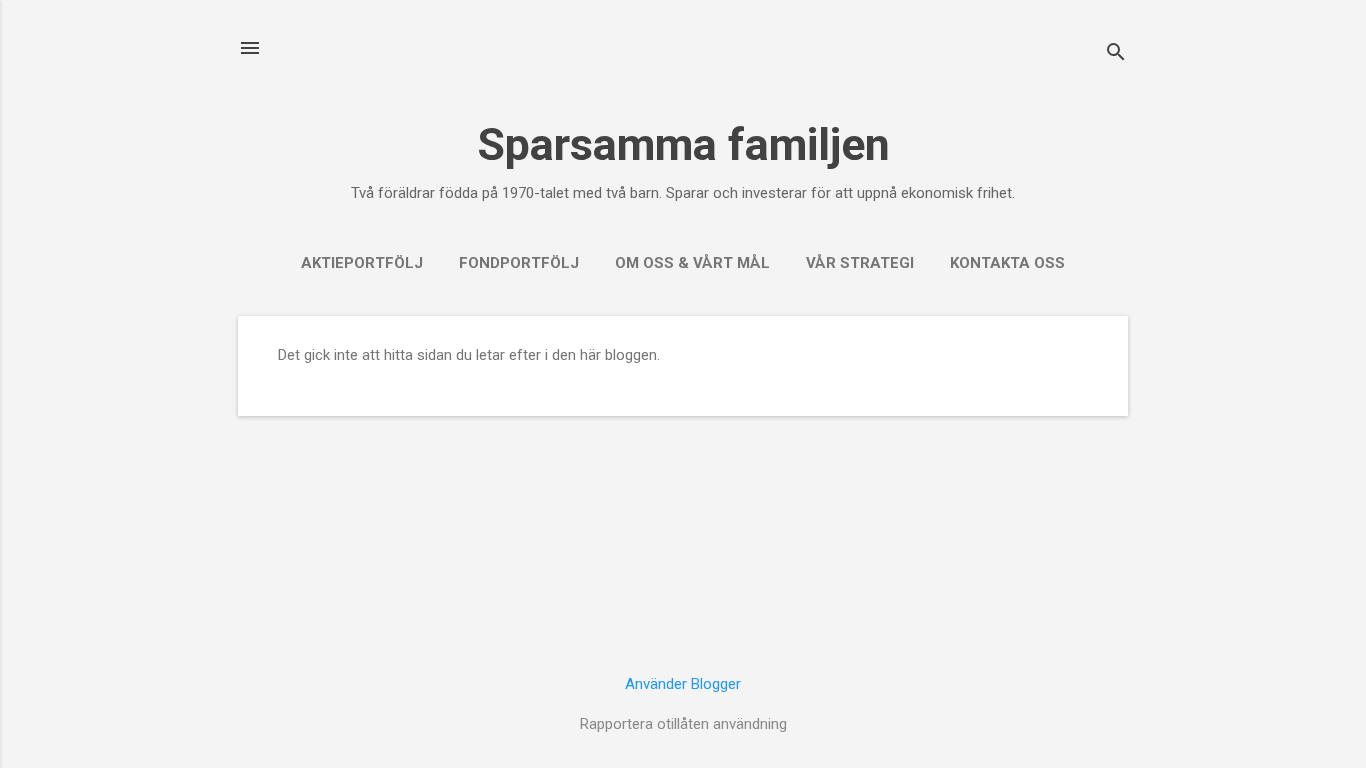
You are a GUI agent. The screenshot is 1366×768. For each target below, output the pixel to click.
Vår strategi (860, 263)
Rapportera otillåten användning (683, 724)
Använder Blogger (683, 684)
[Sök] (1116, 54)
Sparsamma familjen (683, 144)
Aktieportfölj (362, 263)
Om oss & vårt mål (692, 263)
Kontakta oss (1007, 263)
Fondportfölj (519, 263)
